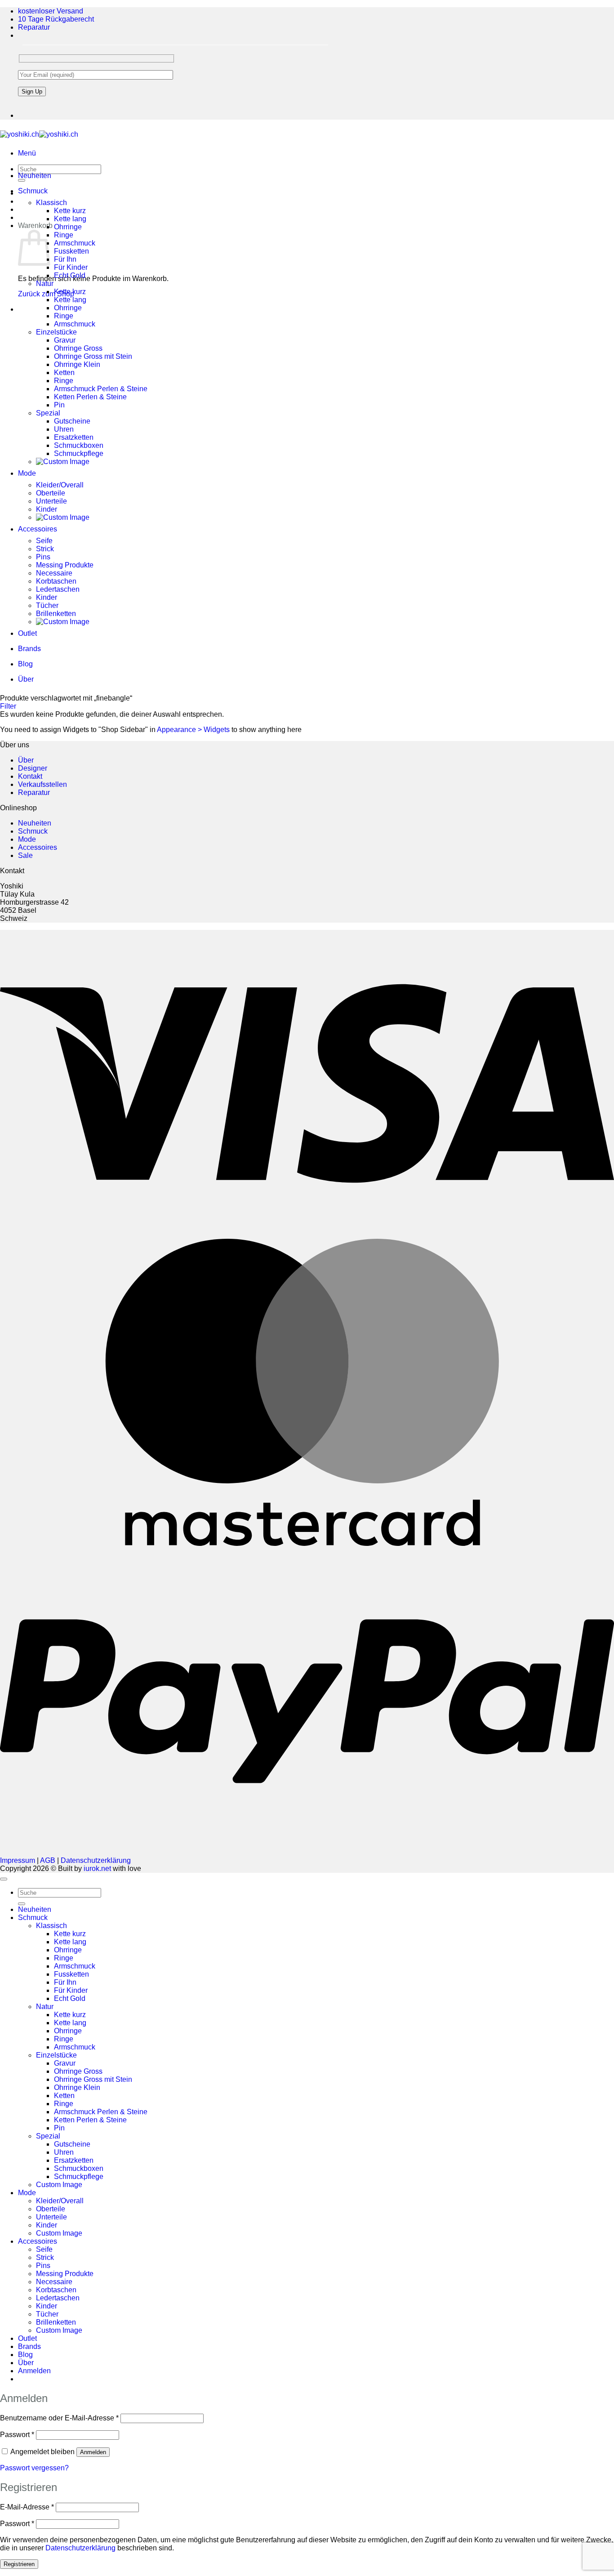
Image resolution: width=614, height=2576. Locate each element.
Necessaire (54, 573)
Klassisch (51, 203)
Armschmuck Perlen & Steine (101, 389)
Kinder (47, 509)
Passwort (17, 2435)
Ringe (64, 235)
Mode (27, 473)
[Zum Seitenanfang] (4, 1879)
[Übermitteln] (22, 1904)
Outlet (27, 633)
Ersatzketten (74, 437)
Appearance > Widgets (193, 730)
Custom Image (59, 2185)
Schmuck (33, 191)
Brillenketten (56, 614)
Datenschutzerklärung (96, 1860)
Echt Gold (70, 275)
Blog (25, 664)
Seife (44, 541)
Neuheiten (35, 176)
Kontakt (30, 776)
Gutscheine (72, 421)
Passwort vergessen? (34, 2468)
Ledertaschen (58, 589)
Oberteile (51, 493)
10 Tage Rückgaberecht (56, 19)
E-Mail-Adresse (27, 2507)
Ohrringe (68, 227)
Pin (59, 405)
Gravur (65, 340)
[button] (27, 153)
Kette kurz (70, 211)
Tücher (47, 605)
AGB (48, 1860)
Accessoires (38, 529)
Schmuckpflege (79, 453)
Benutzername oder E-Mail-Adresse (59, 2418)
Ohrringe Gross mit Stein (93, 356)
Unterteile (51, 501)
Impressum (18, 1860)
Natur (45, 283)
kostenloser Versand (51, 11)
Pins (43, 557)
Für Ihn (65, 259)
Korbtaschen (56, 581)
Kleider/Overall (60, 485)
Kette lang (70, 219)
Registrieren (19, 2564)
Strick (45, 549)
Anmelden (93, 2452)
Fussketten (71, 251)
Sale (25, 855)
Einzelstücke (56, 332)
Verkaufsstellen (42, 784)
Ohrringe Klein (77, 364)
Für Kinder (71, 267)
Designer (33, 768)
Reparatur (34, 27)
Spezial (48, 413)
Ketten (64, 373)
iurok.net (97, 1868)
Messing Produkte (65, 565)
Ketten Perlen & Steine (90, 397)
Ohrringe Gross (78, 348)
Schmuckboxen (79, 445)
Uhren (64, 429)
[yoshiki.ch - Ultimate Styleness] (39, 134)
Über (26, 679)
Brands (29, 649)
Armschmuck (75, 243)
